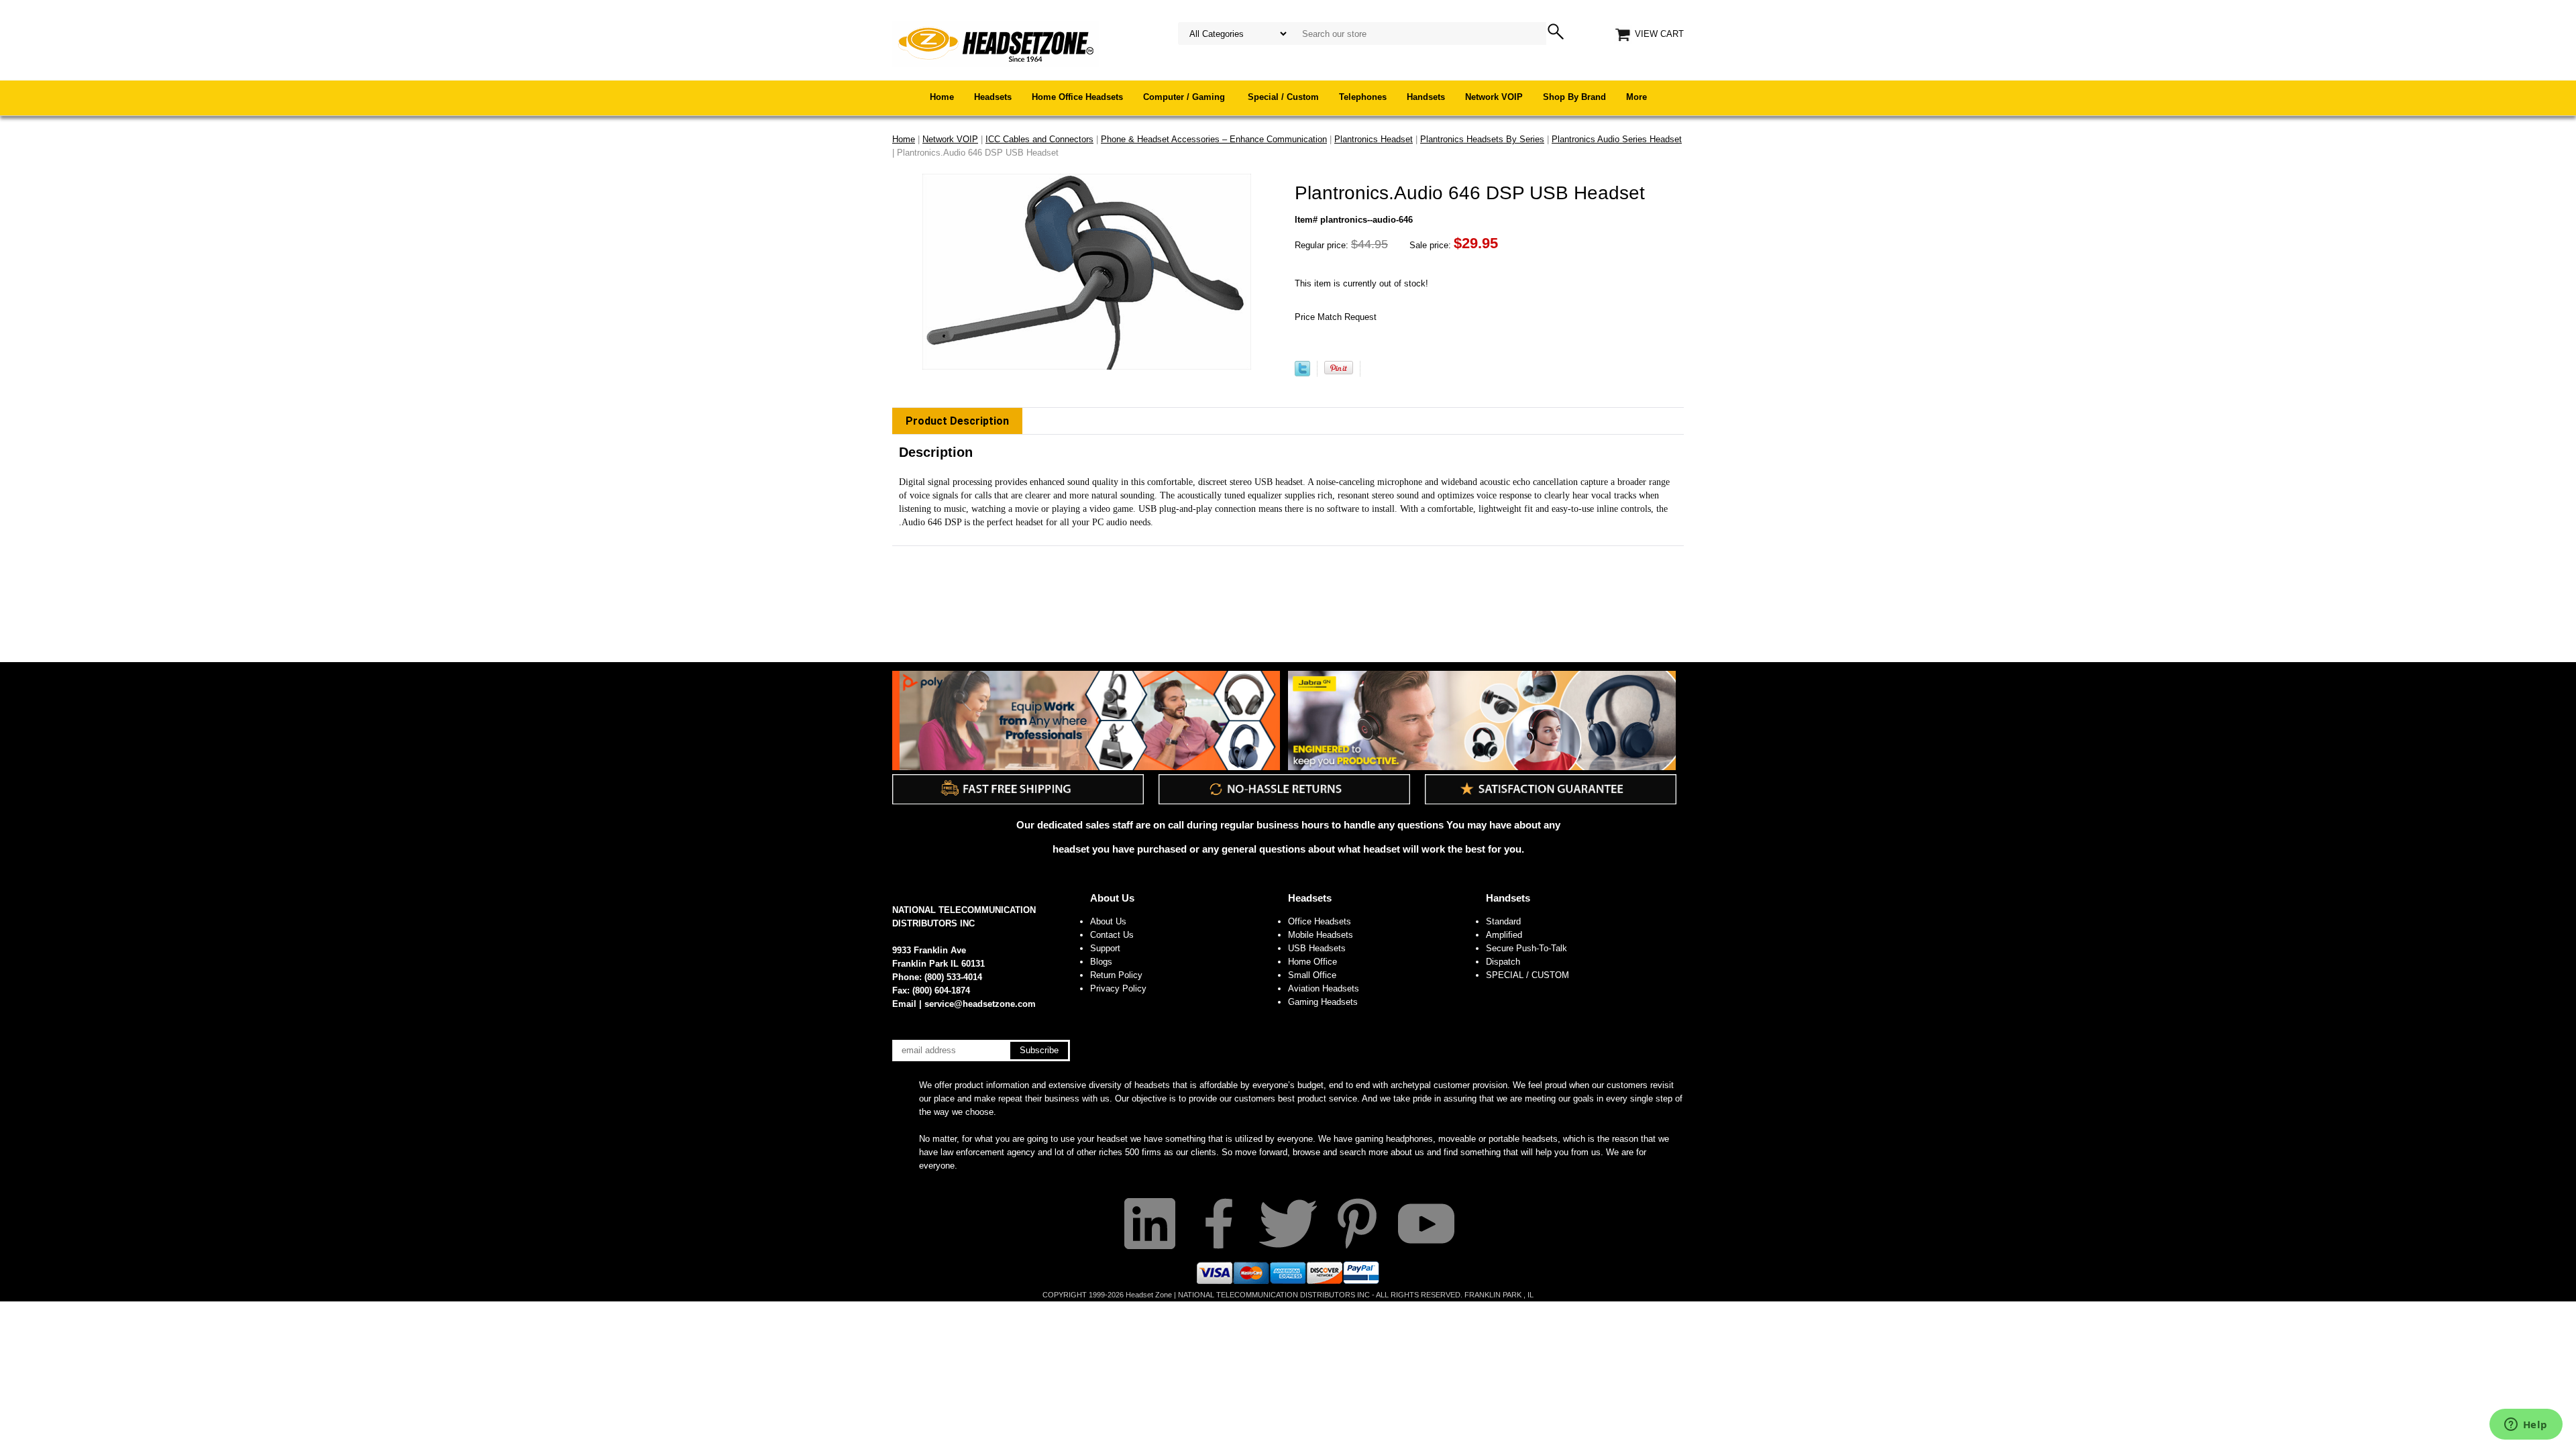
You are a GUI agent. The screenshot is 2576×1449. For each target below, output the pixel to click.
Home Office (1312, 962)
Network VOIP (1494, 97)
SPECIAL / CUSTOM (1527, 975)
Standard (1503, 921)
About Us (1112, 898)
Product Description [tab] (957, 421)
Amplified (1504, 935)
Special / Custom (1283, 97)
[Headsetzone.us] (996, 43)
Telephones (1363, 97)
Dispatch (1503, 962)
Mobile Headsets (1321, 935)
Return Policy (1116, 975)
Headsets (993, 97)
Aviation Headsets (1324, 988)
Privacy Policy (1118, 988)
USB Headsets (1317, 948)
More (1636, 97)
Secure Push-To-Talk (1526, 948)
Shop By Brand (1574, 97)
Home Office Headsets (1077, 97)
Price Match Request (1336, 317)
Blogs (1101, 962)
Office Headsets (1320, 921)
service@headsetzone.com (980, 1004)
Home (942, 97)
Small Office (1312, 975)
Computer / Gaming (1185, 97)
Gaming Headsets (1323, 1002)
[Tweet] (1302, 373)
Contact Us (1112, 935)
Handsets (1426, 97)
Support (1105, 948)
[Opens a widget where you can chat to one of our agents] (2526, 1426)
